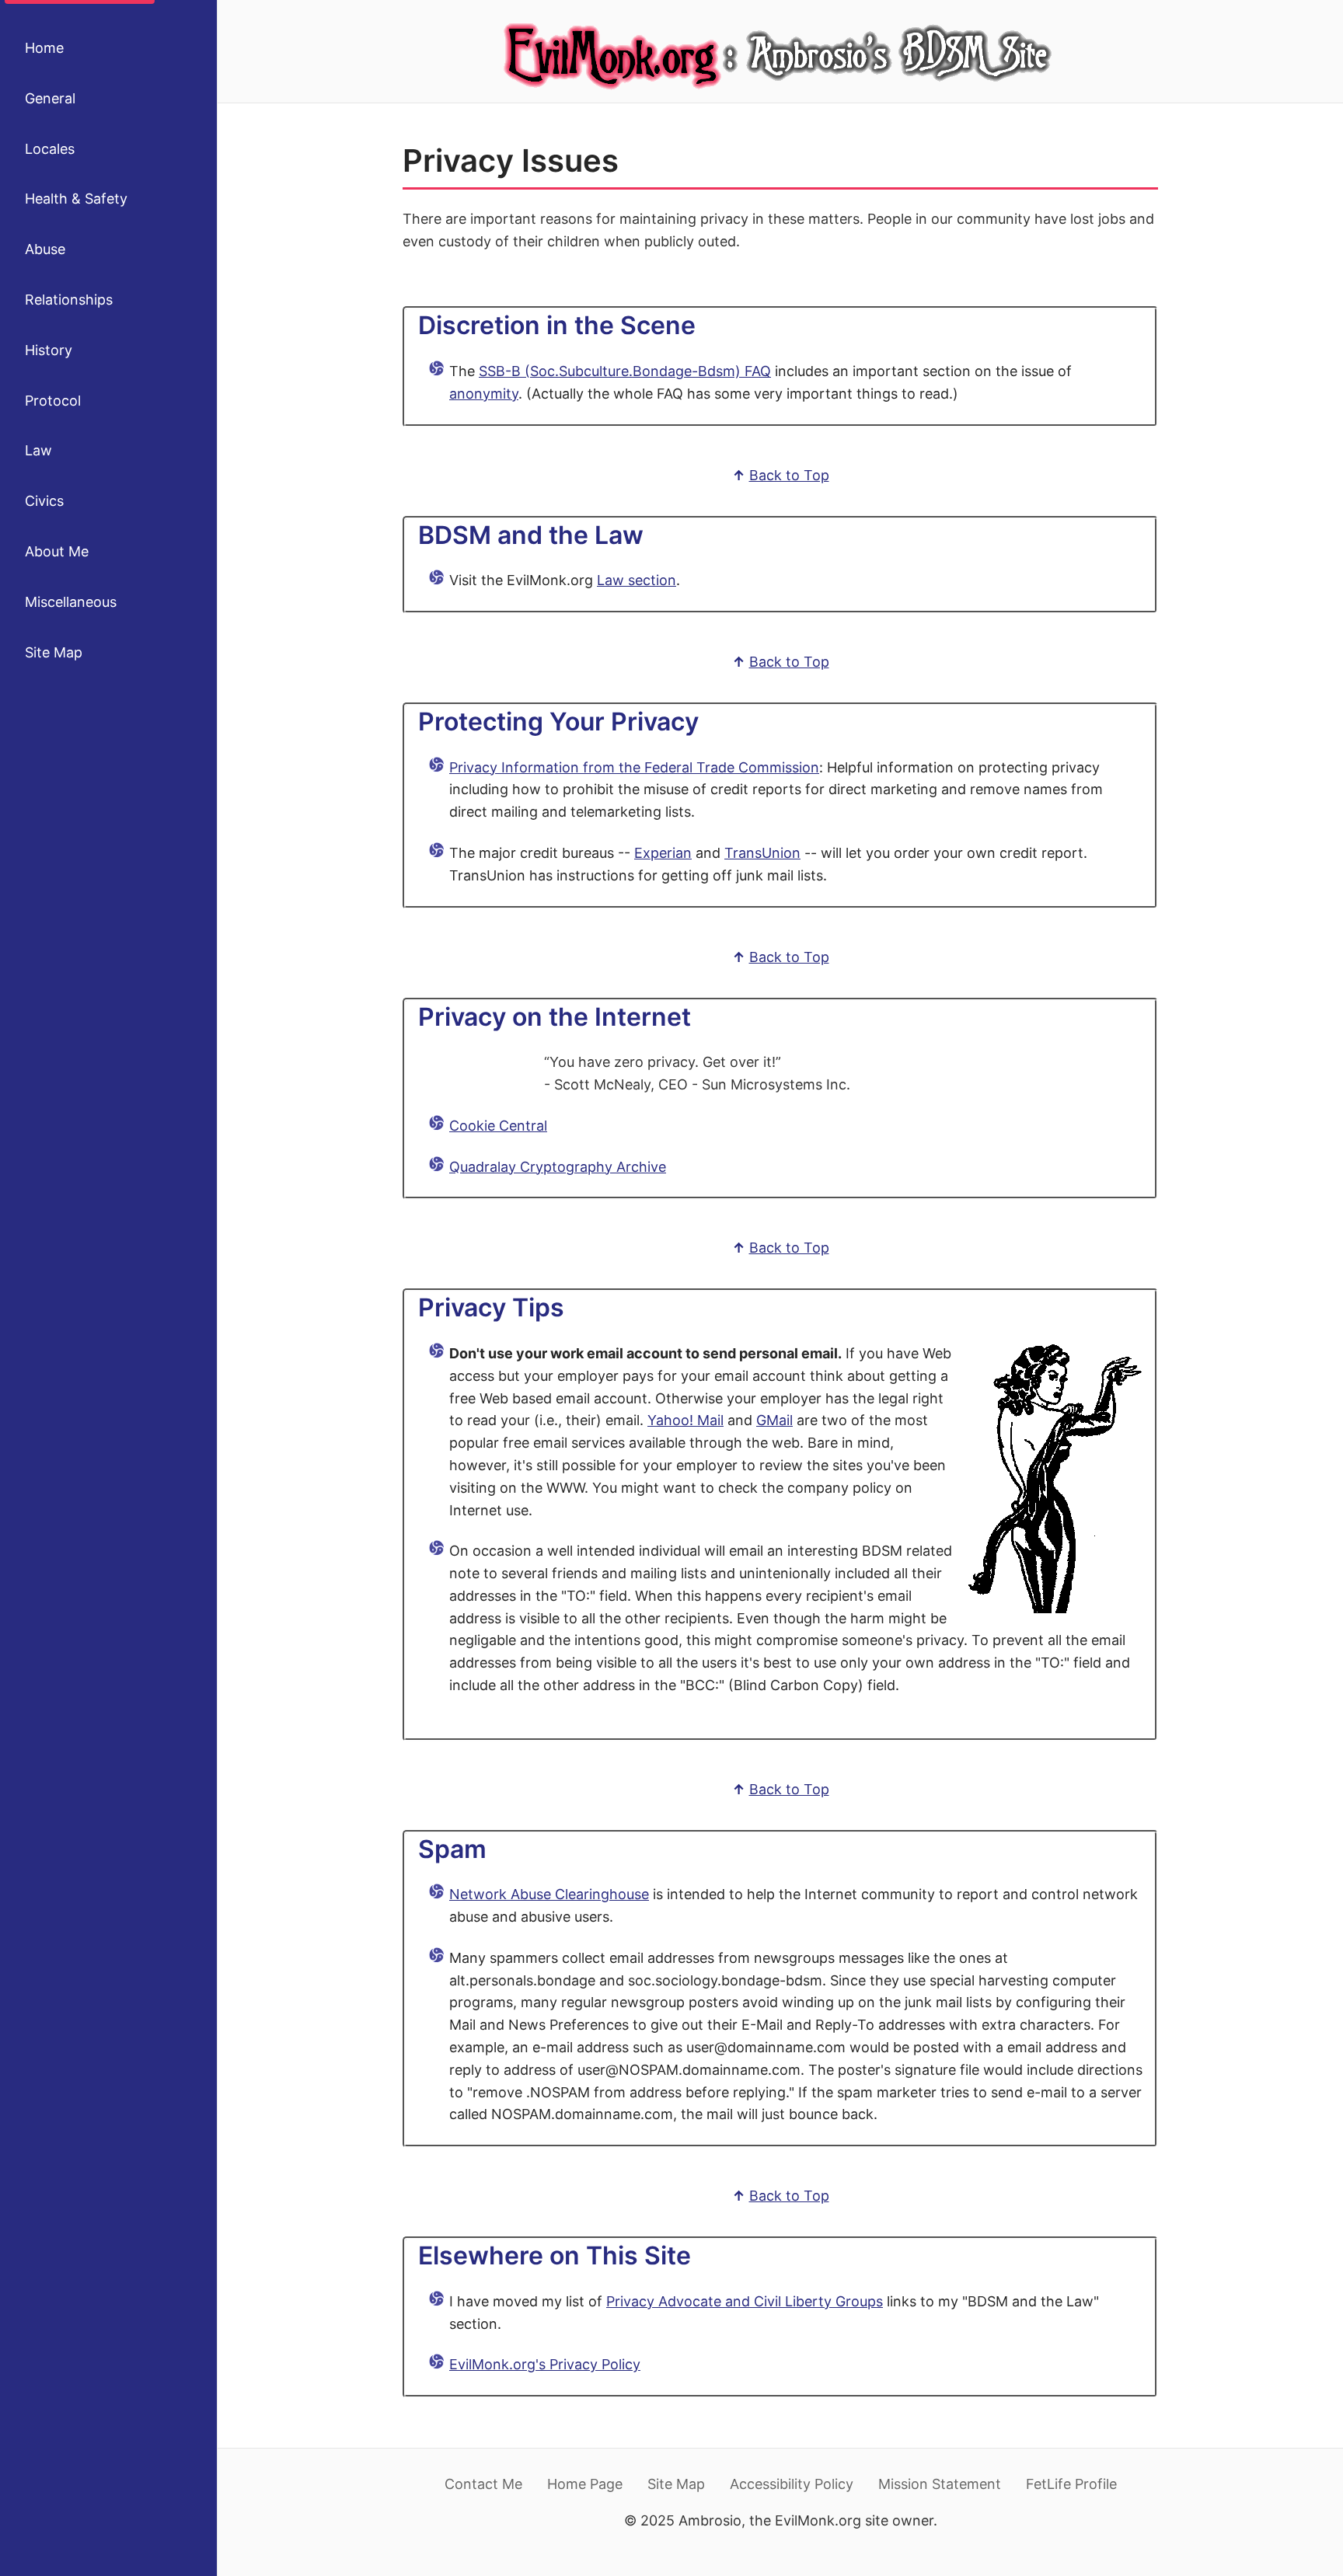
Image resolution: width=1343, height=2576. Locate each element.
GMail (774, 1420)
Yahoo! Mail (685, 1420)
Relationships (69, 300)
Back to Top (789, 475)
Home (44, 48)
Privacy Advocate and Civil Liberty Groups (745, 2301)
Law (38, 450)
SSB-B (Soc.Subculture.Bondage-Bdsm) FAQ (625, 371)
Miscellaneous (71, 602)
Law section (637, 580)
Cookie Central (498, 1126)
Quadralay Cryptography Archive (558, 1167)
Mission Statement (940, 2484)
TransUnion (762, 853)
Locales (50, 149)
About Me (57, 551)
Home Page (585, 2484)
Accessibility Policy (792, 2484)
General (50, 98)
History (49, 350)
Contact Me (483, 2484)
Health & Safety (76, 199)
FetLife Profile (1071, 2484)
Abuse (45, 249)
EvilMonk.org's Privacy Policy (545, 2364)
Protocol (53, 401)
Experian (663, 853)
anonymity (484, 394)
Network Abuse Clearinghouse (549, 1894)
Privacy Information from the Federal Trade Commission (634, 767)
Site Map (54, 652)
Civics (44, 501)
